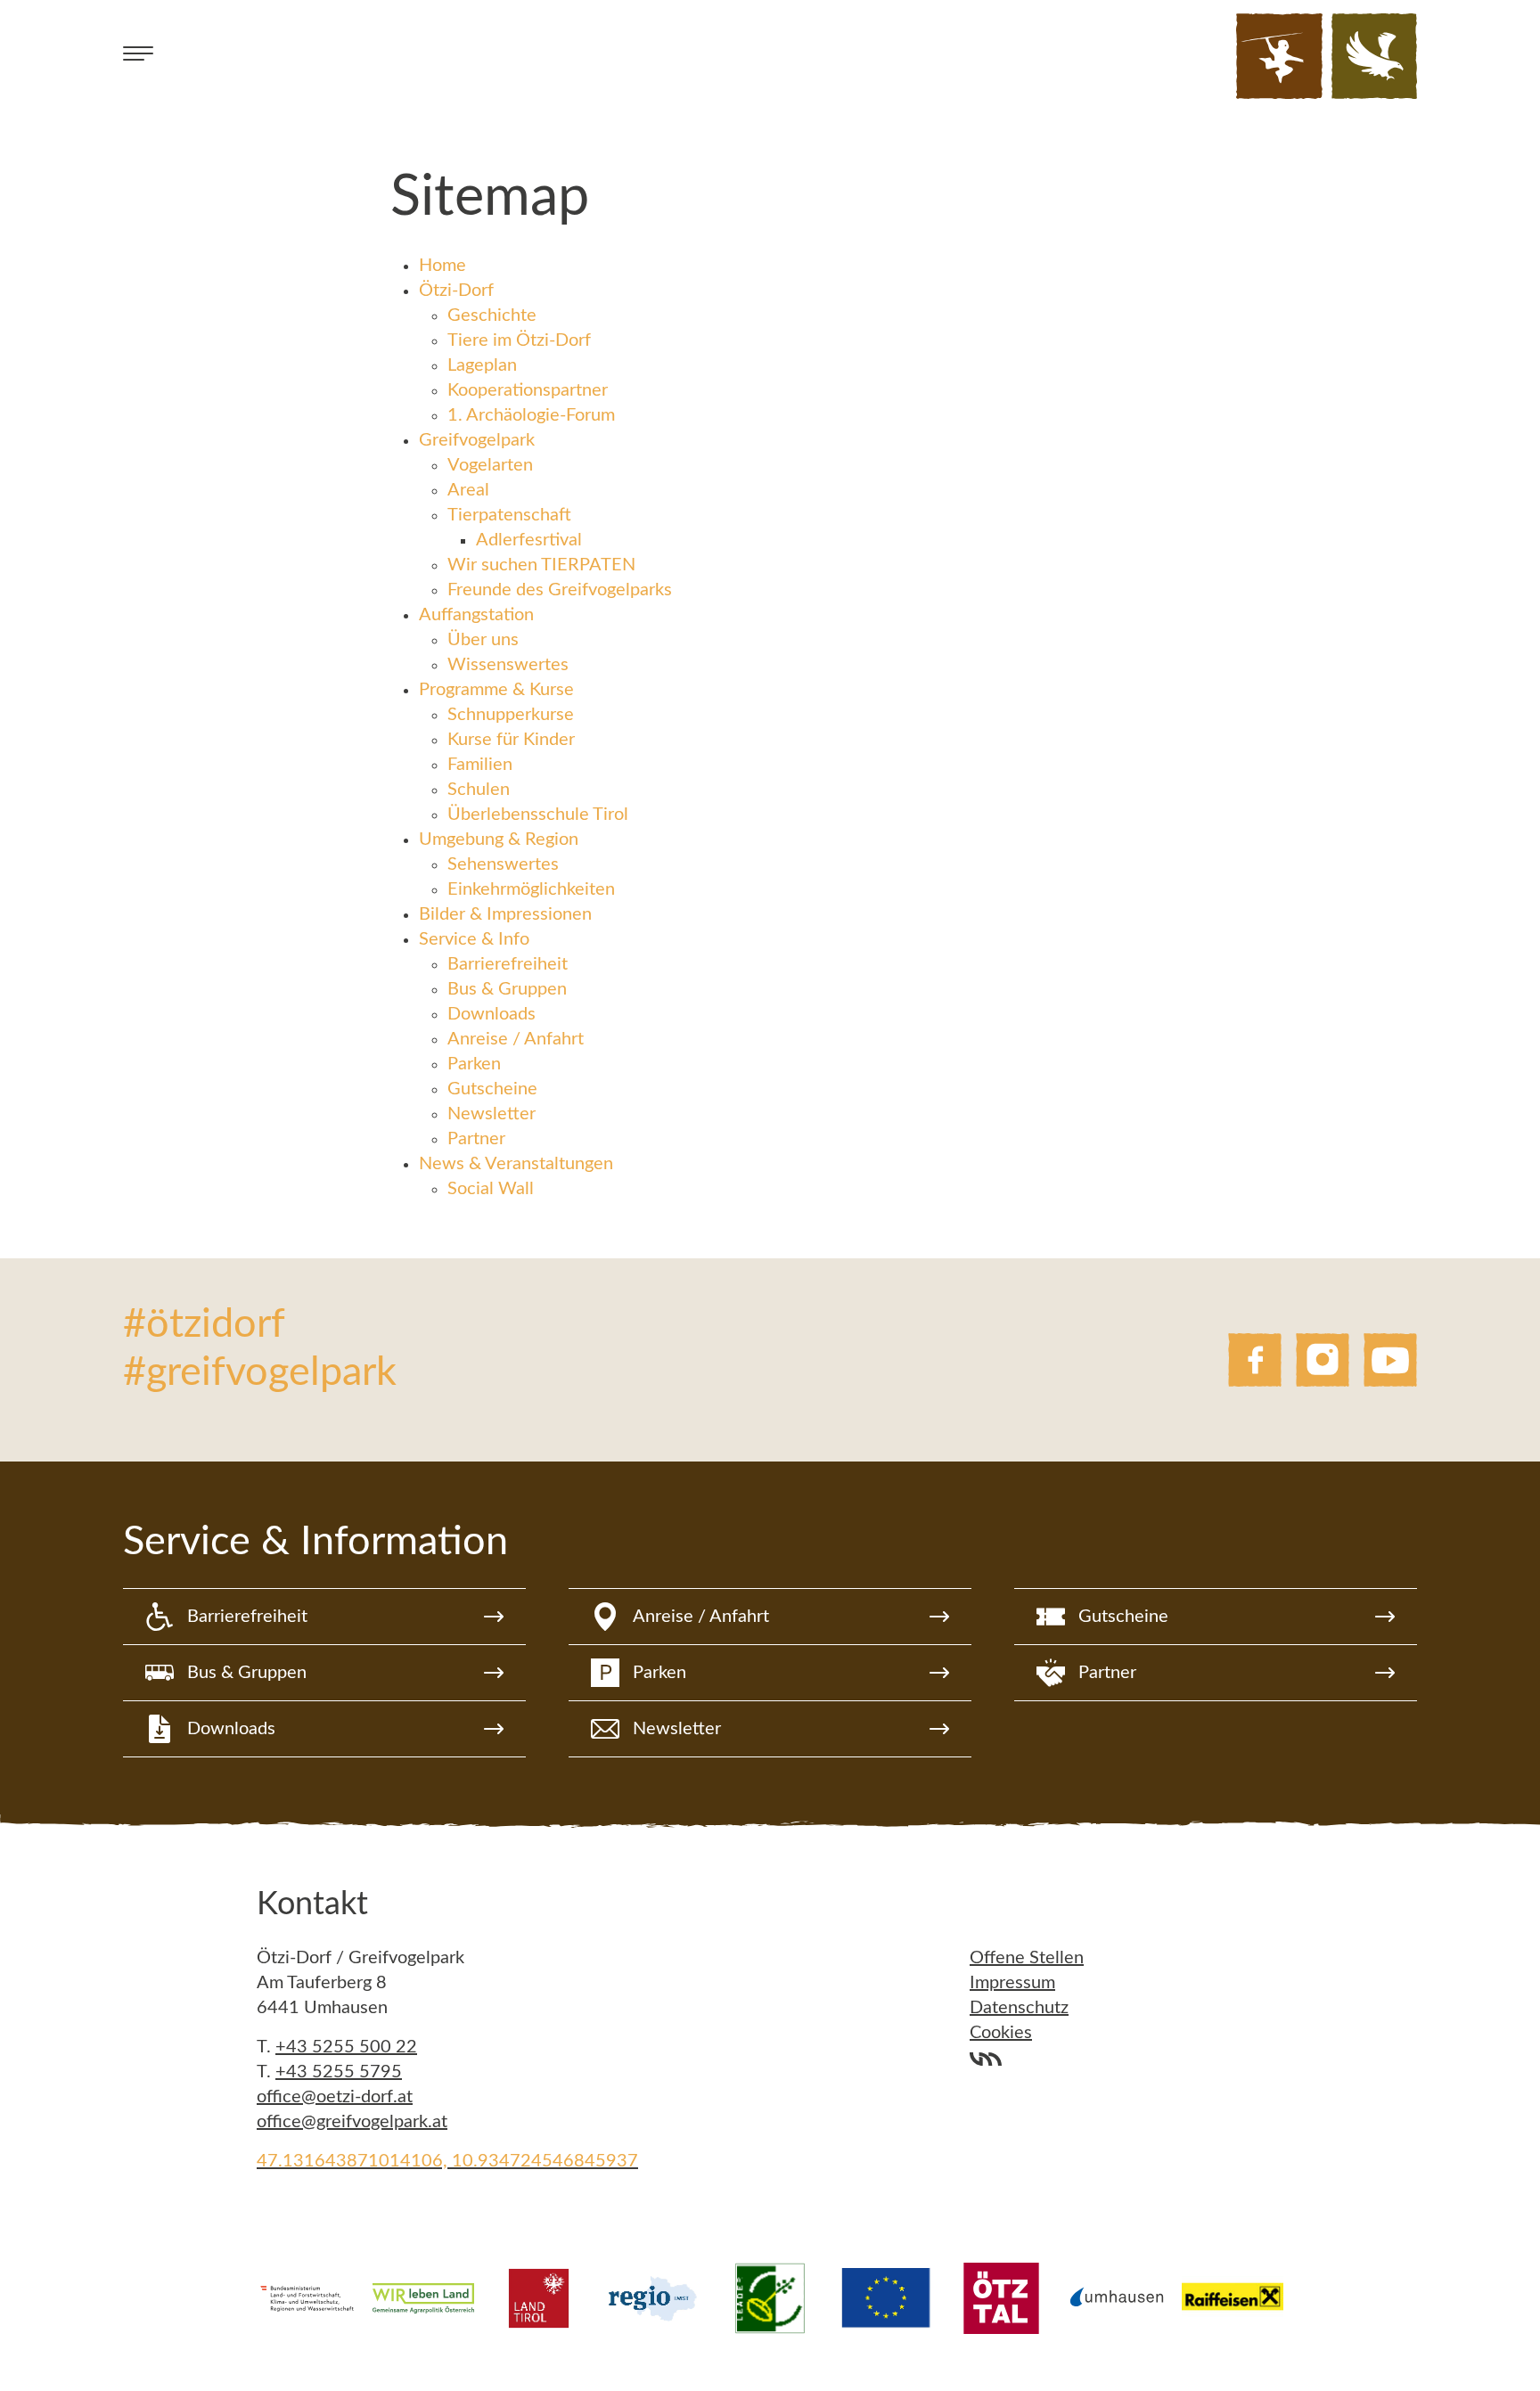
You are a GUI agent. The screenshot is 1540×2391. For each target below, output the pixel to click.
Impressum (1012, 1983)
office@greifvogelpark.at (352, 2122)
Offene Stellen (1027, 1958)
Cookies (1001, 2033)
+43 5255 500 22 (346, 2047)
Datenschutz (1019, 2008)
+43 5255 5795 (339, 2072)
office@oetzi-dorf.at (335, 2097)
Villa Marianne (986, 2059)
